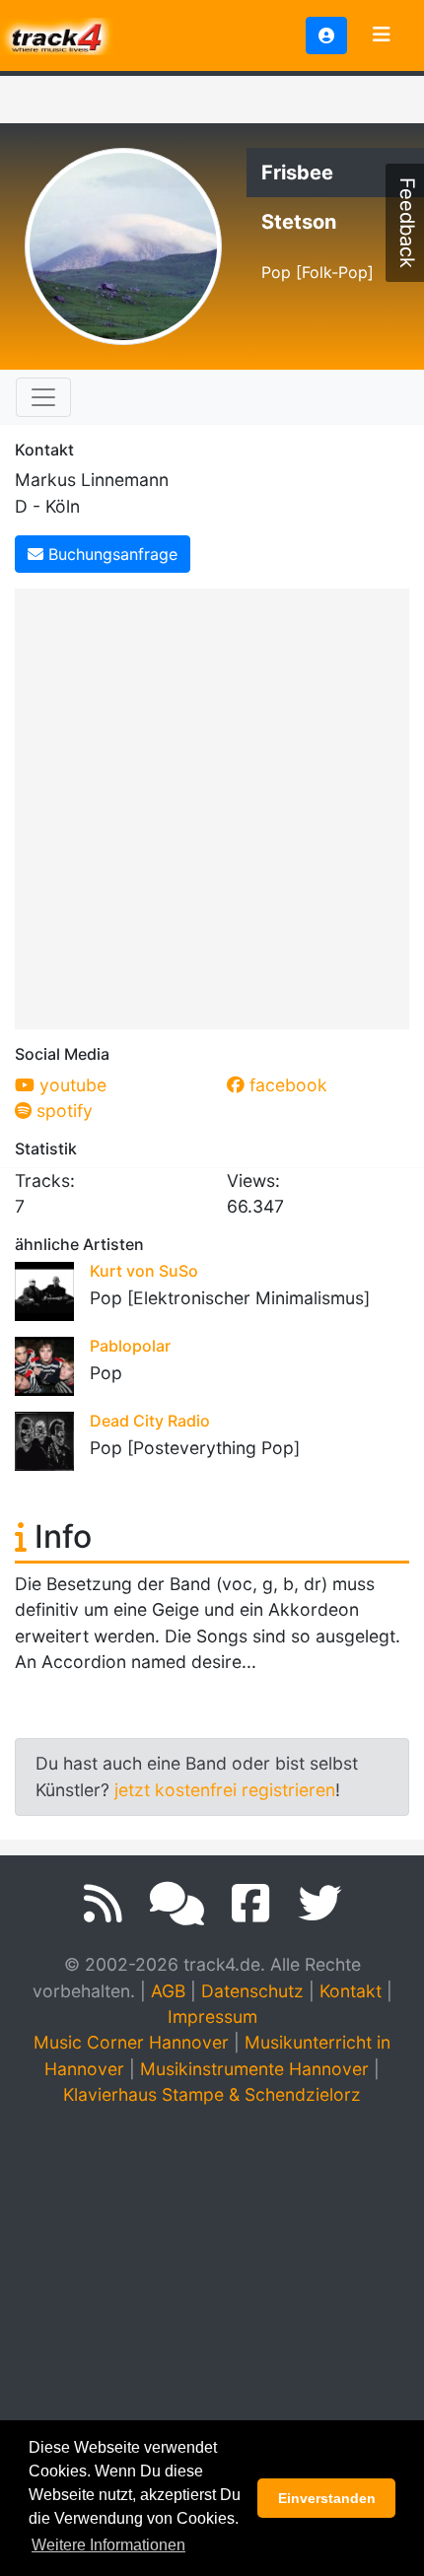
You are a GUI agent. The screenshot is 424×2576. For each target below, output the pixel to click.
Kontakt (351, 1991)
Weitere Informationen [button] (108, 2545)
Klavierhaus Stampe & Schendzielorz (212, 2094)
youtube (71, 1085)
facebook (286, 1085)
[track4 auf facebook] (251, 1904)
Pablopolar (130, 1346)
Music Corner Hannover (131, 2042)
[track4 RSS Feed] (103, 1904)
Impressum (212, 2017)
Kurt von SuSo (144, 1271)
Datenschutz (252, 1991)
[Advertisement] (212, 805)
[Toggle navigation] (382, 35)
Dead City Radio (150, 1421)
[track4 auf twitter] (319, 1904)
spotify (62, 1111)
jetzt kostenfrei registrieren (225, 1790)
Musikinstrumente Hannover (254, 2069)
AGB (168, 1991)
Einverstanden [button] (327, 2498)
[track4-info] (177, 1904)
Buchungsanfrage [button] (110, 554)
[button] (326, 35)
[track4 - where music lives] (57, 34)
